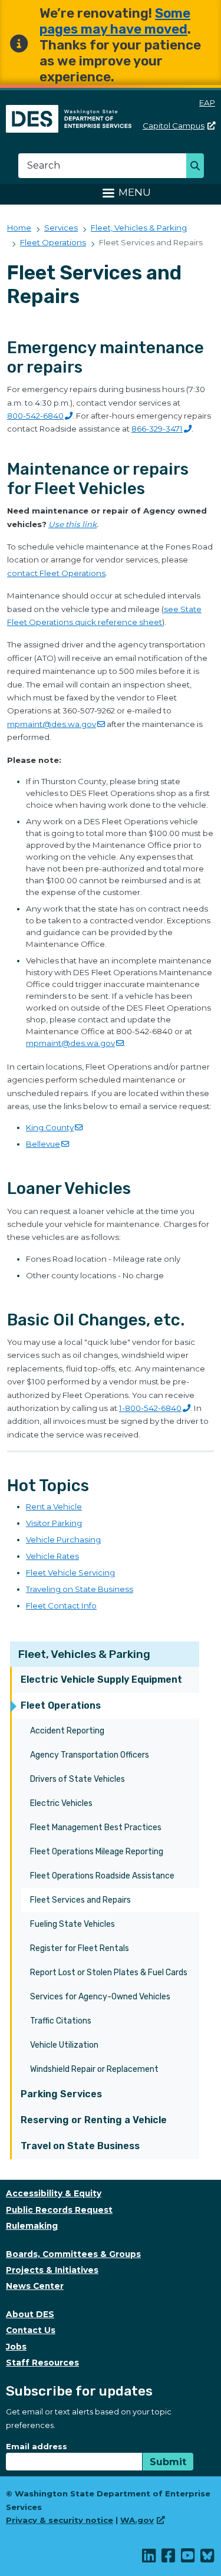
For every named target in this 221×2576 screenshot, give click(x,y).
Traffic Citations (61, 2021)
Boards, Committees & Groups (73, 2254)
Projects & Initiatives (52, 2270)
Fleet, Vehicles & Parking (84, 1654)
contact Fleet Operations (56, 573)
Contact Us (31, 2330)
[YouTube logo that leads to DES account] (188, 2558)
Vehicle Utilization (64, 2045)
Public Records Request (59, 2210)
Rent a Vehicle (54, 1506)
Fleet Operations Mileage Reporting (97, 1852)
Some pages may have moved (115, 21)
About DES (30, 2314)
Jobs (16, 2347)
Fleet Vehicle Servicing (70, 1572)
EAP (207, 103)
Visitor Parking (54, 1523)
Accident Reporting (67, 1731)
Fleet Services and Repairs (80, 1900)
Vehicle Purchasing (63, 1539)
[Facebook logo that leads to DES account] (169, 2558)
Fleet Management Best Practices (96, 1827)
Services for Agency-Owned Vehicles (100, 1997)
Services (61, 228)
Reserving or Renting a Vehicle (94, 2120)
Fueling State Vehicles (72, 1924)
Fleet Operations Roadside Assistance (102, 1876)
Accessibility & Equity (54, 2193)
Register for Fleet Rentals (80, 1948)
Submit (168, 2462)
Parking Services (61, 2094)
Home (19, 228)
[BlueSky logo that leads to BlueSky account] (208, 2558)
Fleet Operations (61, 1705)
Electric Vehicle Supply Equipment (101, 1680)
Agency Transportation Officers (90, 1755)
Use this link (72, 524)
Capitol (174, 126)
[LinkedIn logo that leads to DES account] (149, 2558)
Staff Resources (42, 2363)
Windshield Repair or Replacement (94, 2069)
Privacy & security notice (60, 2520)
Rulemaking (32, 2226)
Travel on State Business (80, 2146)
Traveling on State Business (80, 1589)
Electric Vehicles (61, 1803)
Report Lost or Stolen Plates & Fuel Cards (109, 1973)
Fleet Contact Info (61, 1606)
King (50, 1127)
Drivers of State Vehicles (77, 1779)
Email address (37, 2446)
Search (198, 167)
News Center (35, 2286)
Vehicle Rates (52, 1556)
